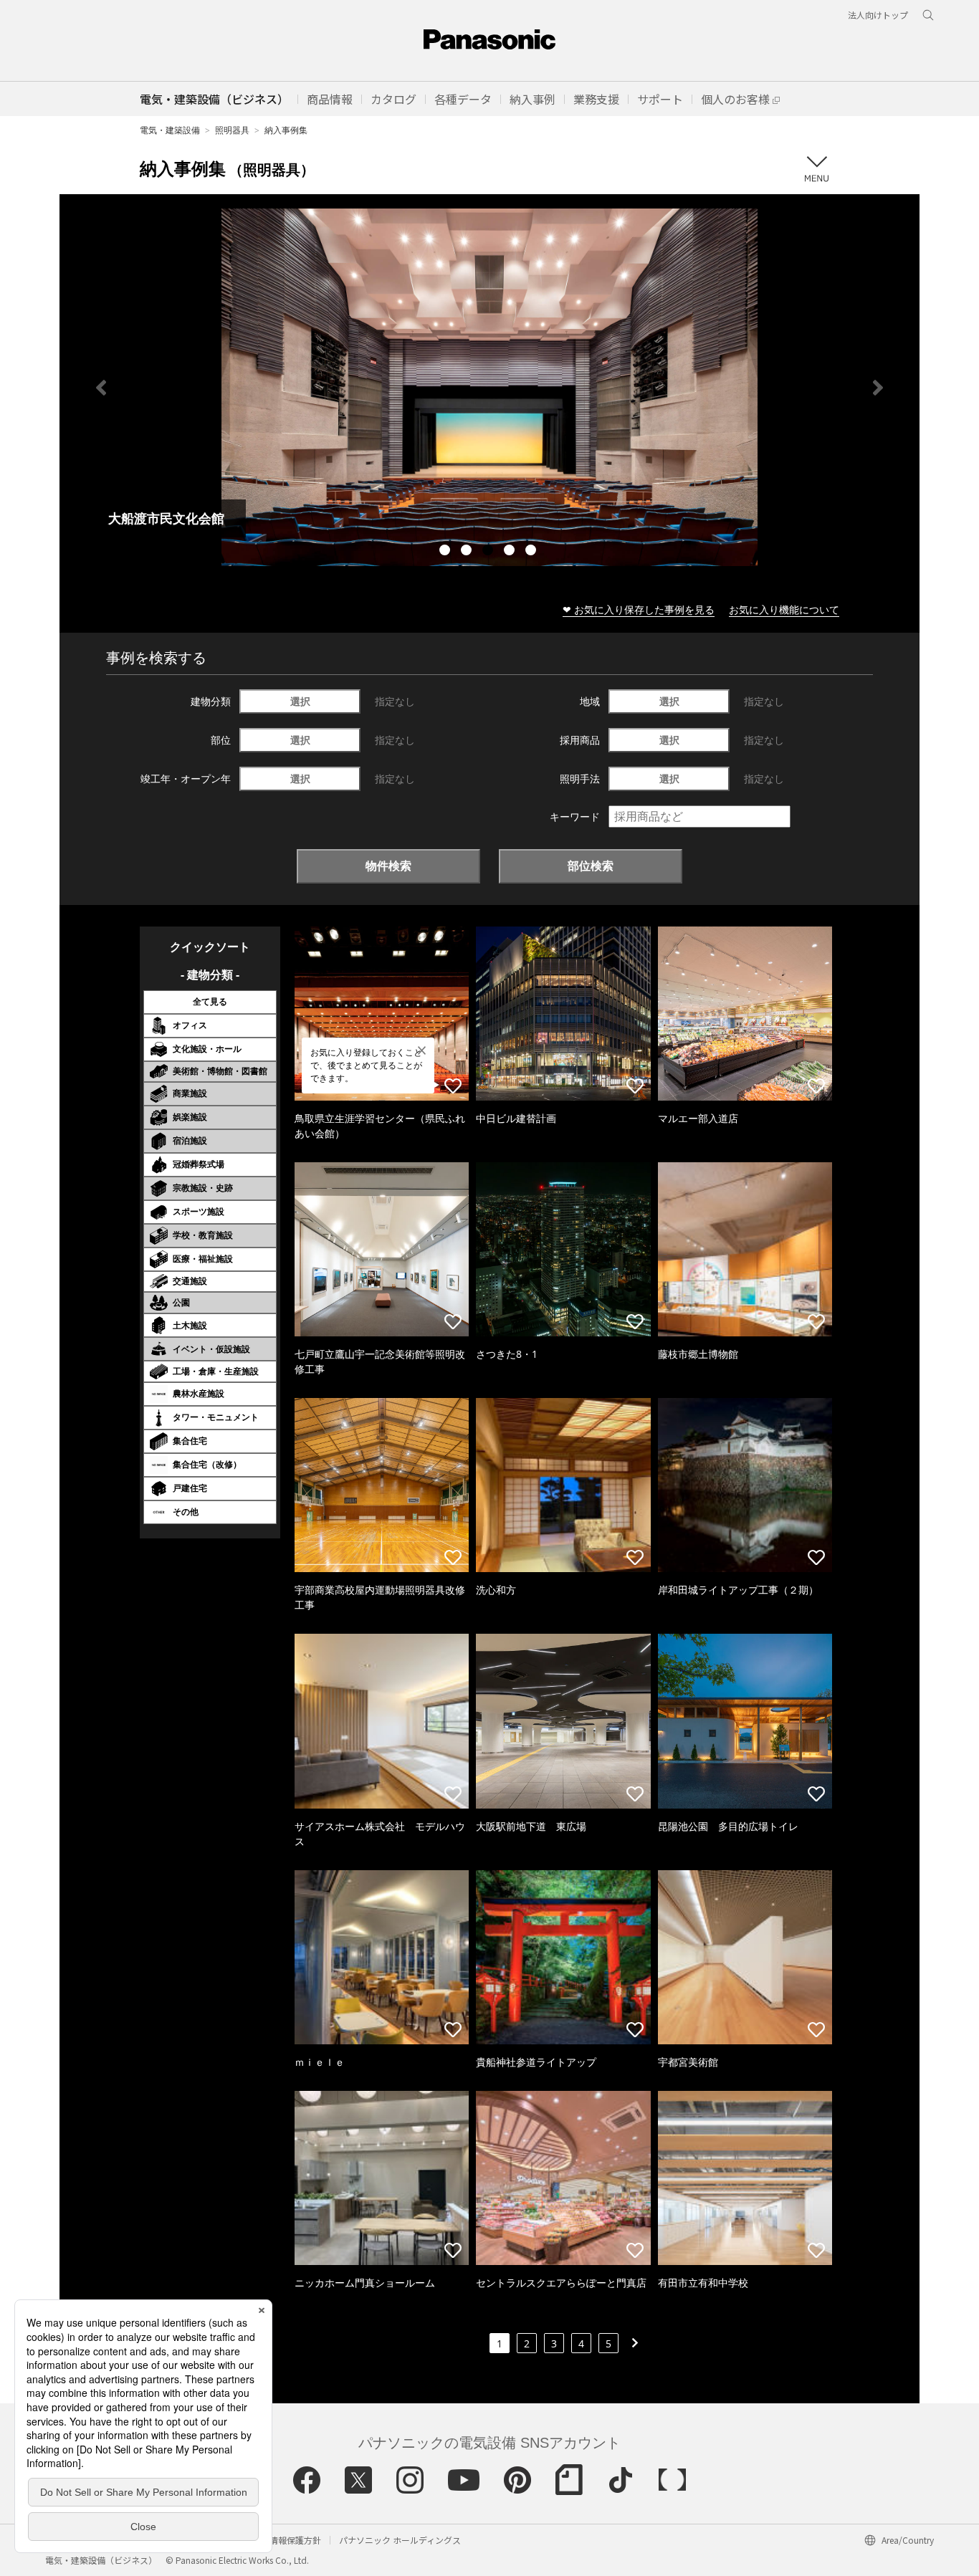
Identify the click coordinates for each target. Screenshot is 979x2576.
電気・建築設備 (170, 130)
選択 (300, 701)
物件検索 (388, 866)
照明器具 (232, 130)
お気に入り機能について (784, 609)
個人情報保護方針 (287, 2540)
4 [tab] (511, 552)
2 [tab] (468, 552)
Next (878, 388)
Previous (101, 388)
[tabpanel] (489, 387)
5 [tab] (533, 552)
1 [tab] (446, 552)
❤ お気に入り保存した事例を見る (639, 609)
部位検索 (591, 866)
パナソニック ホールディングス (400, 2540)
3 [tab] (489, 552)
